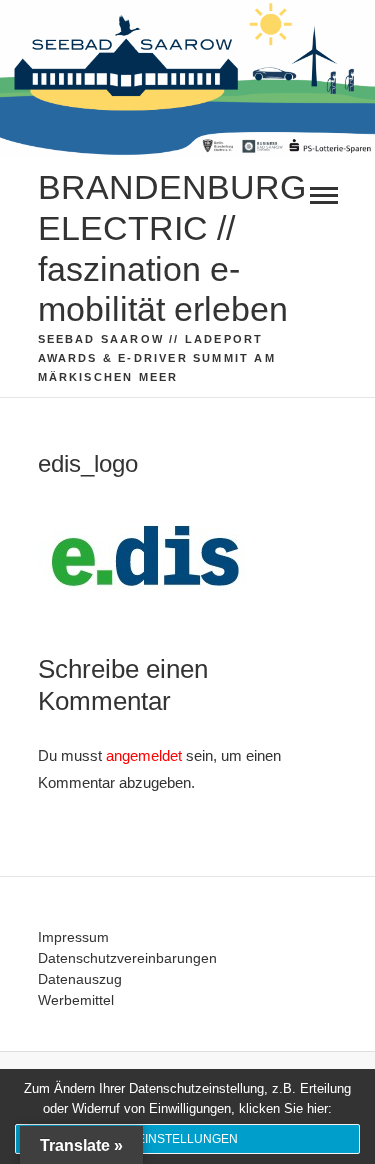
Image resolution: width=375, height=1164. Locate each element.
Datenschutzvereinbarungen (127, 958)
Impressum (73, 937)
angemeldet (144, 755)
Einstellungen (187, 1139)
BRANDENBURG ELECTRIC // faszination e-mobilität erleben (172, 248)
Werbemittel (76, 1000)
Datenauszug (80, 979)
